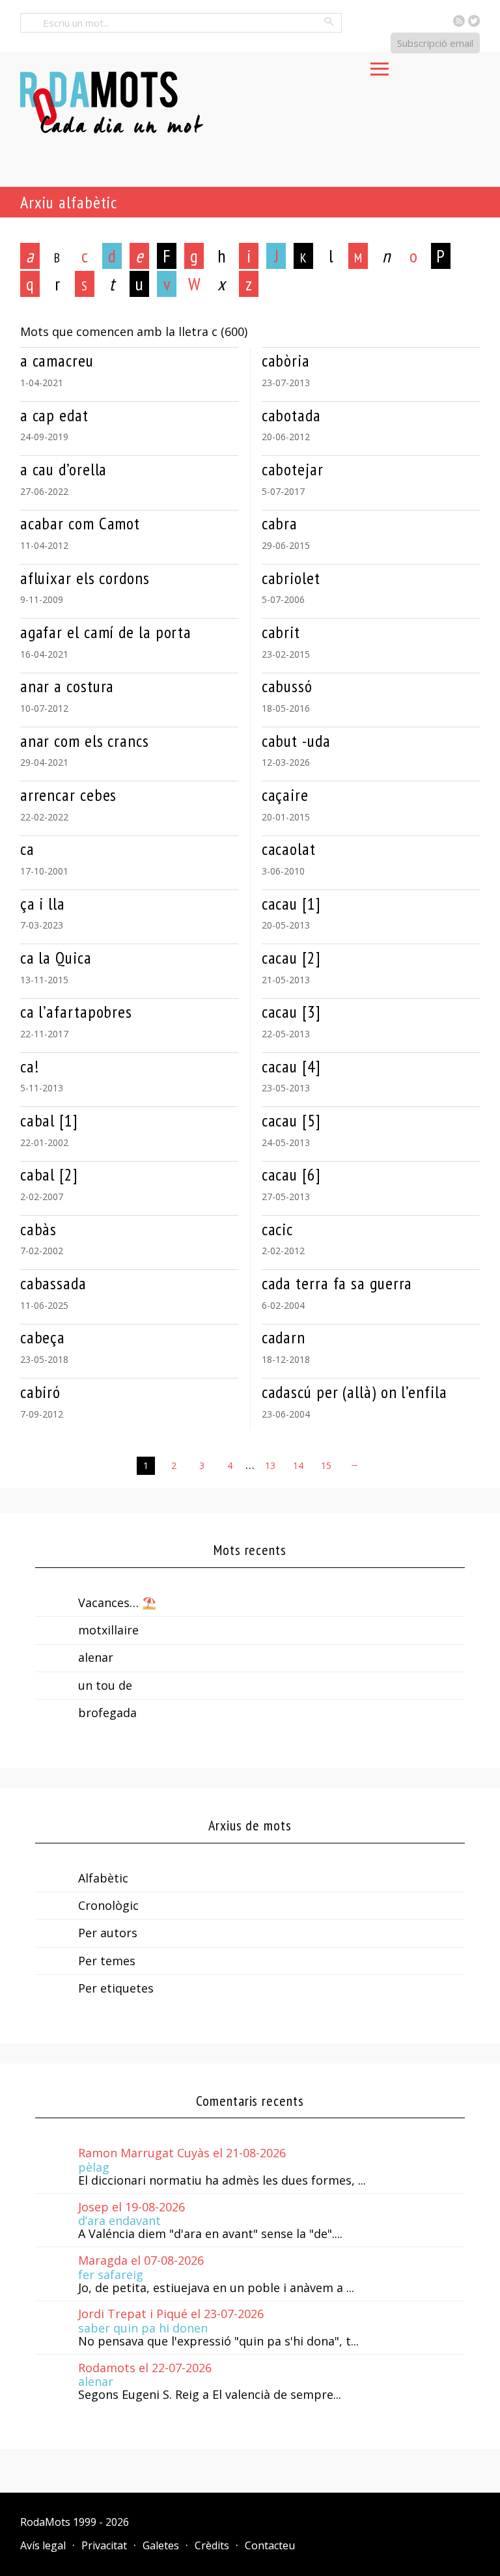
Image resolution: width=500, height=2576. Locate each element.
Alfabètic (103, 1878)
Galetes (161, 2545)
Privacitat (104, 2545)
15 (326, 1465)
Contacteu (270, 2545)
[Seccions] (380, 65)
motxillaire (108, 1630)
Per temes (107, 1961)
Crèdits (212, 2545)
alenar (96, 1657)
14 (298, 1465)
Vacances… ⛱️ (117, 1603)
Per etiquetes (116, 1988)
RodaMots (45, 2522)
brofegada (107, 1713)
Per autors (108, 1933)
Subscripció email (435, 43)
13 (270, 1465)
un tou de (105, 1685)
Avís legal (43, 2545)
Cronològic (108, 1905)
